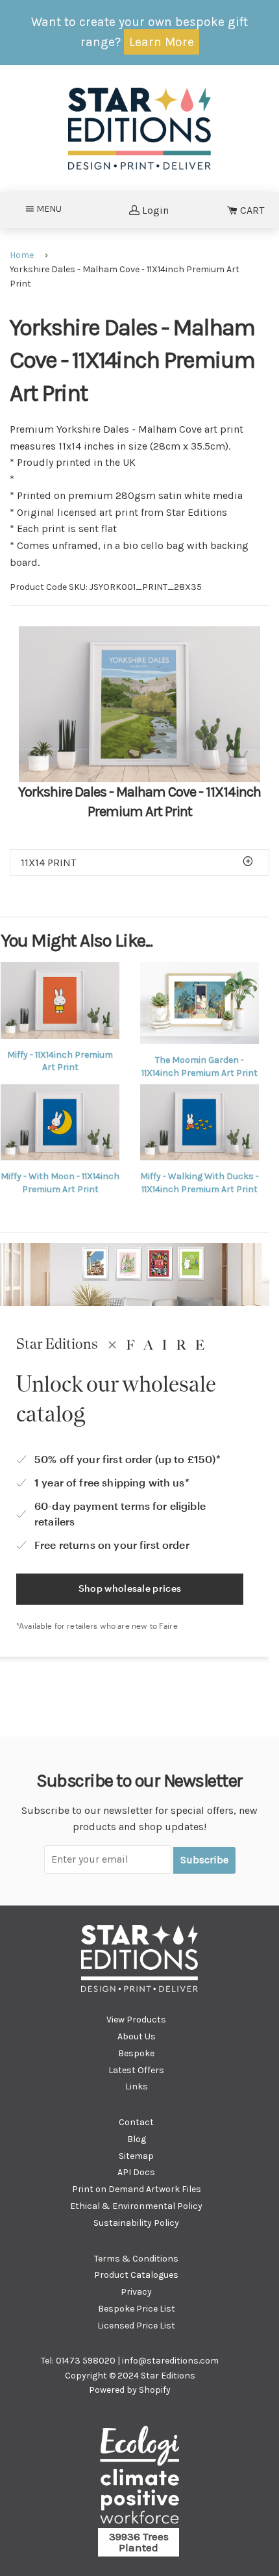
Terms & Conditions (136, 2259)
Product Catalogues (136, 2275)
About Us (137, 2036)
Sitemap (136, 2156)
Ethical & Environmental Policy (136, 2206)
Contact (136, 2122)
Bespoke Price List (137, 2309)
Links (137, 2086)
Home (22, 255)
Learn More (162, 42)
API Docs (136, 2172)
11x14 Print (48, 862)
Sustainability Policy (136, 2223)
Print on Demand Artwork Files (137, 2189)
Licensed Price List (136, 2326)
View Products (136, 2020)
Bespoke (136, 2053)
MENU (53, 209)
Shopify (155, 2390)
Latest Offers (136, 2070)
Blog (137, 2139)
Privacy (136, 2292)
